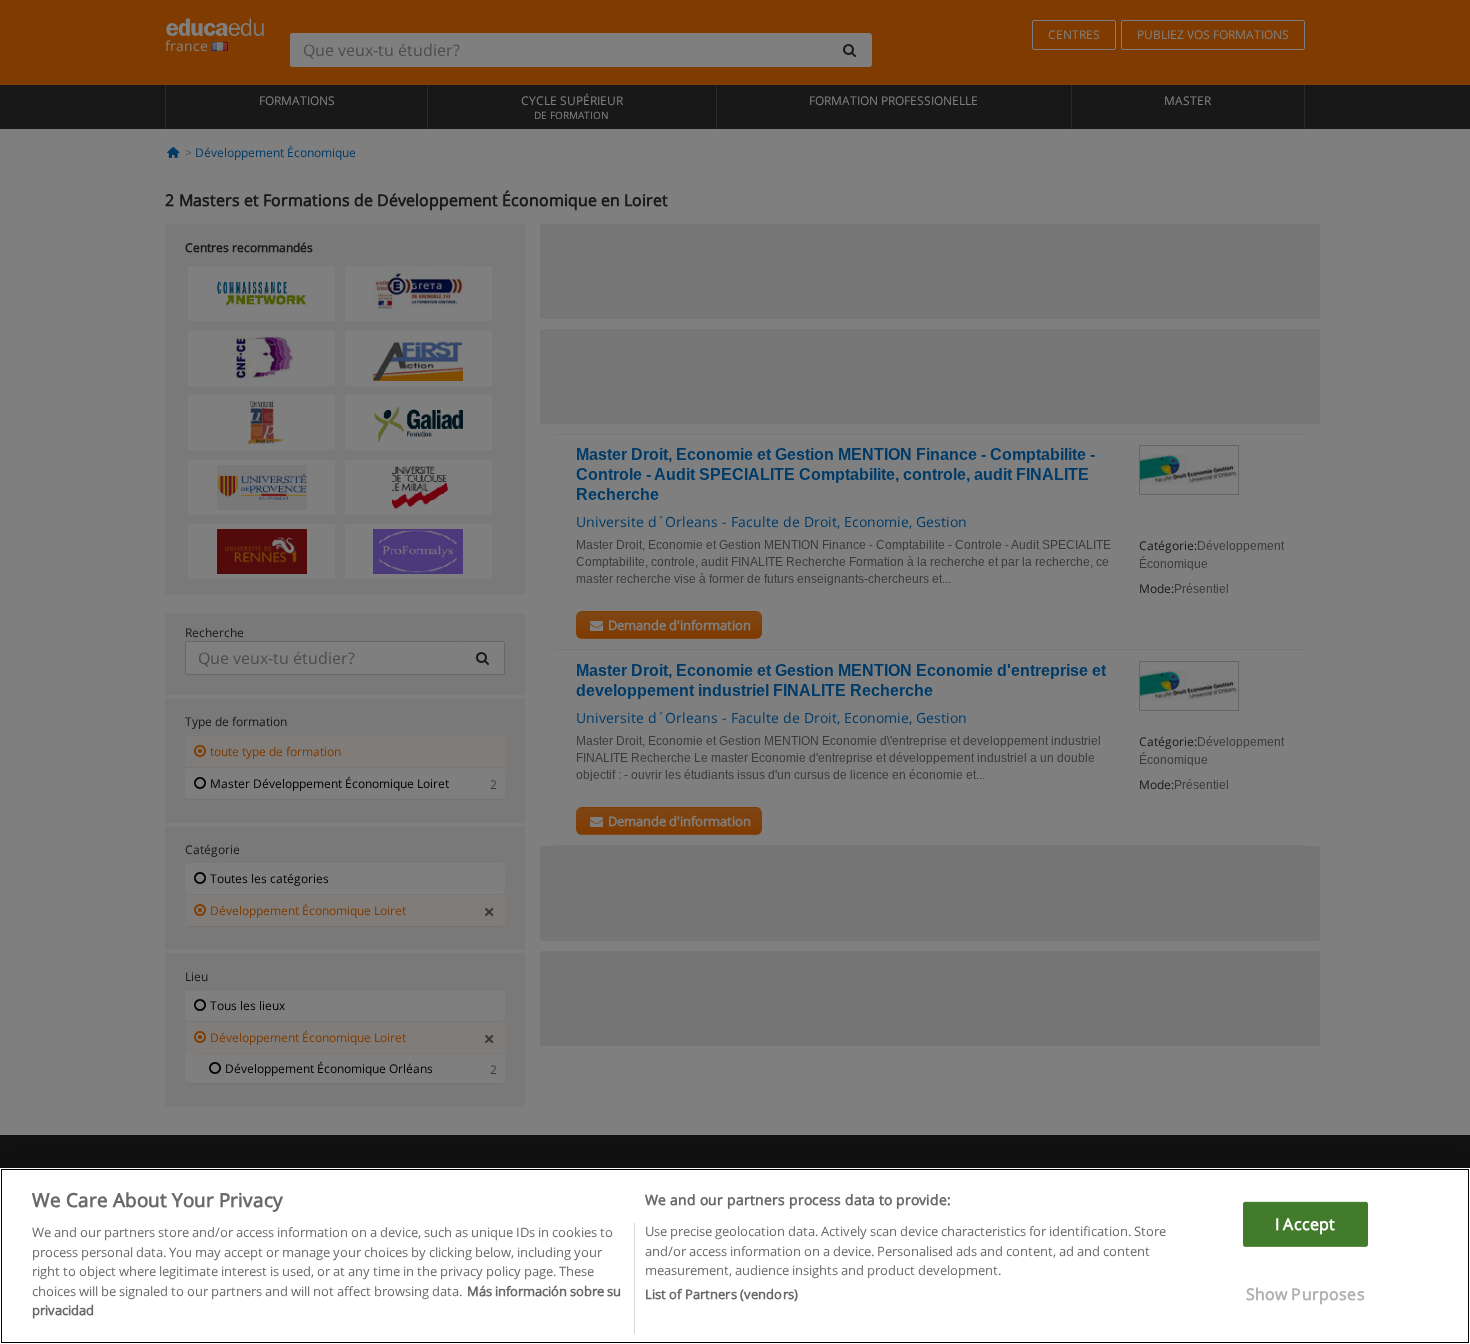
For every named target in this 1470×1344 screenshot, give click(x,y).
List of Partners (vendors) (721, 1295)
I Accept (1305, 1224)
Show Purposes (1305, 1294)
